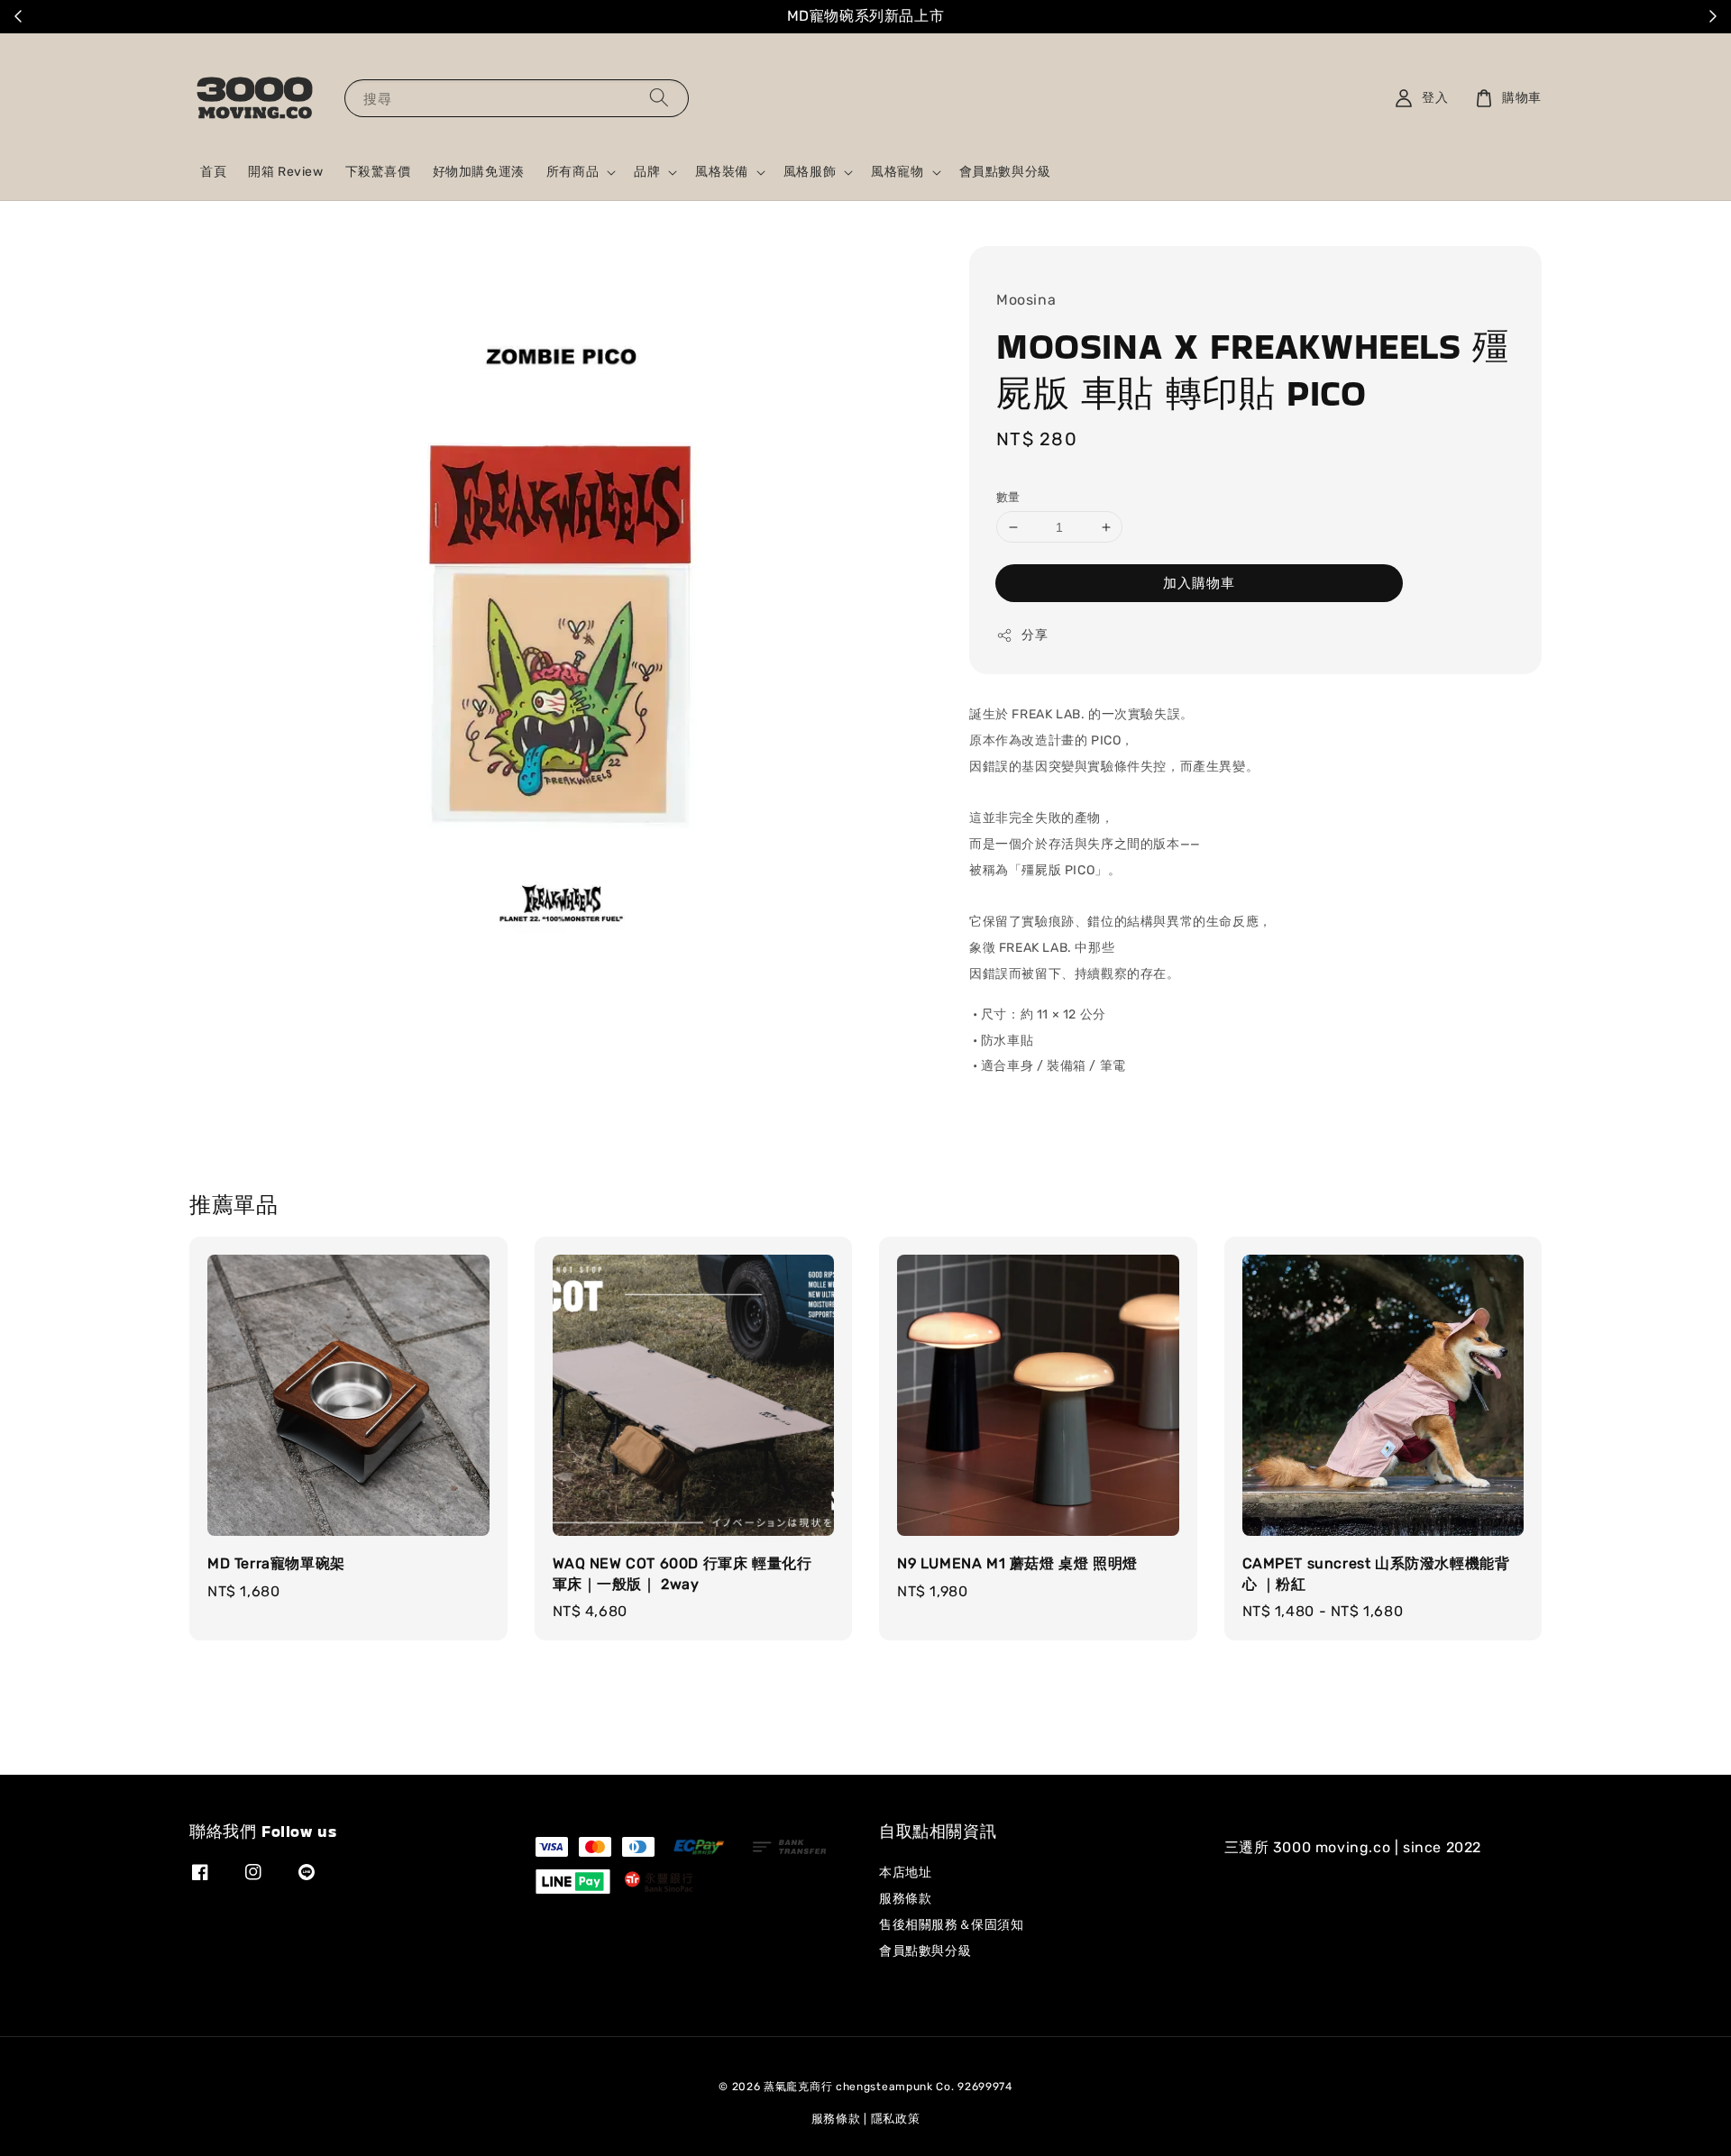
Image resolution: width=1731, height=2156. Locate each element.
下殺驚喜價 (378, 172)
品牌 (647, 172)
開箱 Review (285, 172)
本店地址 (905, 1873)
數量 (1008, 497)
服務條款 (905, 1899)
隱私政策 (896, 2119)
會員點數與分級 (1005, 172)
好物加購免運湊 (479, 172)
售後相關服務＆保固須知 (952, 1925)
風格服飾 (810, 172)
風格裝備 (721, 172)
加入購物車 (1199, 583)
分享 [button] (1035, 636)
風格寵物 (897, 172)
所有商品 (572, 172)
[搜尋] (659, 98)
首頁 (213, 172)
